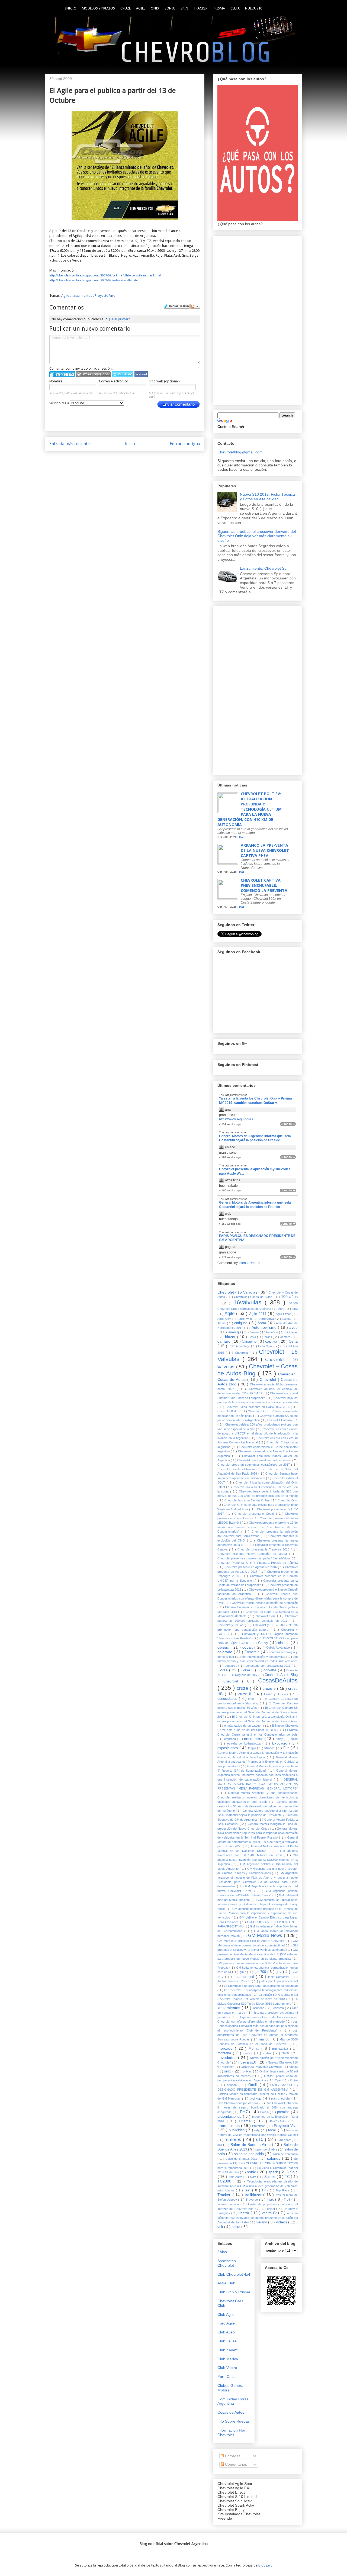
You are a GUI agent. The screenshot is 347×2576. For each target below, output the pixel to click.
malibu (265, 2039)
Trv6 (288, 2200)
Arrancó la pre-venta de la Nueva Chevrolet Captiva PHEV (265, 850)
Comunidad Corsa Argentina (233, 2401)
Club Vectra (227, 2368)
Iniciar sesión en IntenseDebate (62, 374)
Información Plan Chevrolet (232, 2432)
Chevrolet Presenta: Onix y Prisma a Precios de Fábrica (258, 1563)
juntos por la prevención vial (278, 1981)
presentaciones (230, 2117)
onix (228, 2071)
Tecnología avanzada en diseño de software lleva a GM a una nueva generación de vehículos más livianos (258, 2186)
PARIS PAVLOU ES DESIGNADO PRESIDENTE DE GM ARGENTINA (257, 1238)
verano (262, 2222)
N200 (286, 2053)
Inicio (71, 8)
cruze (243, 1688)
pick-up (256, 2098)
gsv (279, 1972)
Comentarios (235, 2464)
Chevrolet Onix (288, 1500)
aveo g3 (235, 1332)
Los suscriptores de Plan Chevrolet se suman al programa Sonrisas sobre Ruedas (258, 2035)
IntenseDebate (249, 1263)
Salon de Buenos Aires (251, 2145)
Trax (271, 2200)
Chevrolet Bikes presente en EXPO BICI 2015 (258, 1407)
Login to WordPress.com (93, 374)
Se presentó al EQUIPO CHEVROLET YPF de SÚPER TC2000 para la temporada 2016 (258, 2163)
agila (295, 1309)
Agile (141, 8)
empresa (231, 1739)
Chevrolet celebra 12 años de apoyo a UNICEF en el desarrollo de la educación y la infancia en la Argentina (258, 1434)
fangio (253, 1748)
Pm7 (245, 2112)
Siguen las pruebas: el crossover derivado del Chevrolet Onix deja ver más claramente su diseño (257, 536)
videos (282, 2222)
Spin (184, 8)
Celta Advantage (240, 1346)
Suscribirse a (60, 403)
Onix (155, 8)
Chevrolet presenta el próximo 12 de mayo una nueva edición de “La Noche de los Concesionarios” (258, 1527)
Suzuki (270, 2177)
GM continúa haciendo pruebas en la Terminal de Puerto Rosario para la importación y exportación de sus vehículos (258, 1913)
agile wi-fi (246, 1319)
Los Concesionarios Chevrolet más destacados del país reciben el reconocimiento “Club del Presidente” (258, 2026)
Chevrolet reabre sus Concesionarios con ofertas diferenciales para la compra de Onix (258, 1598)
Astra (263, 1323)
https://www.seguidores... (237, 1119)
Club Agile (226, 2314)
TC (288, 2177)
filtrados (270, 1748)
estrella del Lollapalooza (245, 1743)
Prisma (219, 8)
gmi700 (261, 1972)
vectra (245, 2213)
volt (221, 2227)
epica (294, 1739)
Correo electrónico (114, 381)
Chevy (264, 1643)
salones (275, 2158)
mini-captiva (281, 2049)
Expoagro (281, 1743)
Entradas (232, 2456)
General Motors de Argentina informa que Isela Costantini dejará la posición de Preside (255, 1138)
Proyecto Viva (105, 296)
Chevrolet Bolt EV (229, 1411)
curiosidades (228, 1699)
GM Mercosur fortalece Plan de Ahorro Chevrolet (251, 1941)
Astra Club (226, 2283)
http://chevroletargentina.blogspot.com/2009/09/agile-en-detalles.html (94, 280)
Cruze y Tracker (277, 1694)
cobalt (248, 1647)
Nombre (56, 381)
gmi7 (243, 1972)
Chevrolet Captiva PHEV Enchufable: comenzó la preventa (264, 885)
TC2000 (225, 2181)
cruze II (246, 1694)
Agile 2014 (258, 1314)
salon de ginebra (267, 2149)
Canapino (250, 1342)
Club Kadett (227, 2350)
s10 (260, 2140)
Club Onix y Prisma (234, 2292)
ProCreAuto (279, 2121)
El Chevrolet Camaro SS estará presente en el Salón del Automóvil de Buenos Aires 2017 (258, 1712)
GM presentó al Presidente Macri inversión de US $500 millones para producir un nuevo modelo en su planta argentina (258, 1954)
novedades (228, 2058)
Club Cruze (227, 2341)
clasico (285, 1643)
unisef (272, 2209)
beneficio (273, 1332)
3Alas (222, 2252)
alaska (287, 1319)
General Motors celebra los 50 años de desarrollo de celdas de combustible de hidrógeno (258, 1806)
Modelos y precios (98, 8)
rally (258, 2130)
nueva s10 (248, 2062)
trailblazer (254, 2195)
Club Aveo (226, 2332)
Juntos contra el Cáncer (235, 1981)
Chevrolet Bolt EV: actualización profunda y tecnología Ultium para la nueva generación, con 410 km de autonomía (250, 809)
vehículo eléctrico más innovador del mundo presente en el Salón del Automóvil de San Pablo (258, 2218)
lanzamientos (82, 296)
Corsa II (248, 1670)
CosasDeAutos (278, 1680)
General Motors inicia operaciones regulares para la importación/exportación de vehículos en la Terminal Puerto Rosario (258, 1833)
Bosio (253, 1337)
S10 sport (285, 2140)
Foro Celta (226, 2377)
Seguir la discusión (195, 306)
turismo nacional (229, 2204)
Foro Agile (226, 2323)
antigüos (242, 1323)
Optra (294, 2080)
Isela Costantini (279, 1977)
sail (220, 2145)
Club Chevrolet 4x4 (234, 2274)
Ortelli (254, 2085)
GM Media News (266, 1935)
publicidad (237, 2130)
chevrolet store (266, 1616)
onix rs (248, 2071)
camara (286, 1337)
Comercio (253, 1652)
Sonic (170, 8)
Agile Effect (284, 1314)
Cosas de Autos (231, 2412)
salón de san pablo (285, 2154)
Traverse (252, 2200)
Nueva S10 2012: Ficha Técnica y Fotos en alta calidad (267, 497)
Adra (282, 1309)
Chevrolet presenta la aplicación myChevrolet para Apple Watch (254, 1171)
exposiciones (228, 1748)
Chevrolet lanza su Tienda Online (247, 1500)
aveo (293, 1327)
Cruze (126, 8)
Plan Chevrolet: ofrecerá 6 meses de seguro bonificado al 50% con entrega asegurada (258, 2108)
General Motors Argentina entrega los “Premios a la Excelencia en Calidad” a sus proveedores (258, 1762)
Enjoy (280, 1739)
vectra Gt (270, 2213)
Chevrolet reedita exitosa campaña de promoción (265, 1603)
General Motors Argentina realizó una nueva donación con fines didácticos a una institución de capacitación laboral (258, 1775)
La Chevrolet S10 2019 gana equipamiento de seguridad (261, 1986)
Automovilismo (265, 1327)
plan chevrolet (281, 2098)
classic (224, 1647)
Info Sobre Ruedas (234, 2421)
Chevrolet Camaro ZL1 (282, 1420)
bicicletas (292, 1332)
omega (293, 2067)
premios (284, 2112)
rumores (234, 2140)
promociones (229, 2126)
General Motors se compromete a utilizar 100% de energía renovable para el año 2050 (258, 1842)
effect (252, 1699)
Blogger (265, 2565)
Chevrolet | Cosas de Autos (254, 1297)
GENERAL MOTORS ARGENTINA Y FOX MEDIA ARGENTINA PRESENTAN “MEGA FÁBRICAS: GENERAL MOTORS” (258, 1784)
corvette (271, 1670)
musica (248, 2053)
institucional (245, 1977)
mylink (268, 2053)
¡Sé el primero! (120, 319)
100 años (289, 1297)
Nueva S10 (254, 8)
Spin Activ (236, 2177)
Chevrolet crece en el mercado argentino (265, 1460)
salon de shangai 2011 (242, 2159)
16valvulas (249, 1302)
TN (264, 2190)
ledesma (279, 2008)
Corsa (223, 1670)
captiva (272, 1341)
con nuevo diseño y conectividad (264, 1657)
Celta (235, 8)
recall (273, 2130)
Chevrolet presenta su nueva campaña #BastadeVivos (255, 1558)
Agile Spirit (225, 1319)
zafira (236, 2227)
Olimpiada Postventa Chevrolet (261, 2067)
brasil (269, 1337)
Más (242, 837)
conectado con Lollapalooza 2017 (269, 1666)
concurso (232, 1666)
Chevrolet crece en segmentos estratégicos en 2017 (254, 1465)
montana (225, 2053)
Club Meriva (228, 2359)
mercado (226, 2048)
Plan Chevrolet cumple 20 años (238, 2103)
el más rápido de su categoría (245, 1726)
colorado (226, 1652)
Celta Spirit (266, 1346)
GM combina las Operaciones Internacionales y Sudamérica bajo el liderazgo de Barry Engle (258, 1904)
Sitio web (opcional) (164, 381)
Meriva (255, 2049)
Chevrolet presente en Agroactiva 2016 (251, 1567)
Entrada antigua (185, 444)
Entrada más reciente (70, 444)
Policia (265, 2112)
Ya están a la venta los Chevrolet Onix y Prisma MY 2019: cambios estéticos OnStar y (256, 1101)
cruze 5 (270, 1688)
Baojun (255, 1332)
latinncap (259, 2008)
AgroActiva (267, 1319)
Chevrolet (242, 1353)
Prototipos (259, 2126)
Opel (279, 2080)
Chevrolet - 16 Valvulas (238, 1292)
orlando (233, 2085)
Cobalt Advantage (279, 1648)
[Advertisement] (258, 319)
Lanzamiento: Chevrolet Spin (265, 568)
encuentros (254, 1739)
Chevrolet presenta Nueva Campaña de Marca (253, 1554)
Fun (287, 1748)
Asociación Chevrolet (227, 2263)
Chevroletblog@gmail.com (240, 452)
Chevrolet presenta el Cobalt (255, 1514)
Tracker (200, 8)
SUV (253, 2177)
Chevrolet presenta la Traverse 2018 (264, 1549)
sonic (252, 2172)
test (248, 2190)
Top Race (283, 2190)
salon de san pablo (250, 2154)
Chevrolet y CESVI (231, 1625)
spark (274, 2172)
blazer (231, 1337)
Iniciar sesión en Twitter (123, 374)
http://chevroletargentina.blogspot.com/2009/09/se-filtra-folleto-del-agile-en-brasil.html (105, 275)
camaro (224, 1341)
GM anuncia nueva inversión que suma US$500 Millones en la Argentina (258, 1860)
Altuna (222, 1323)
